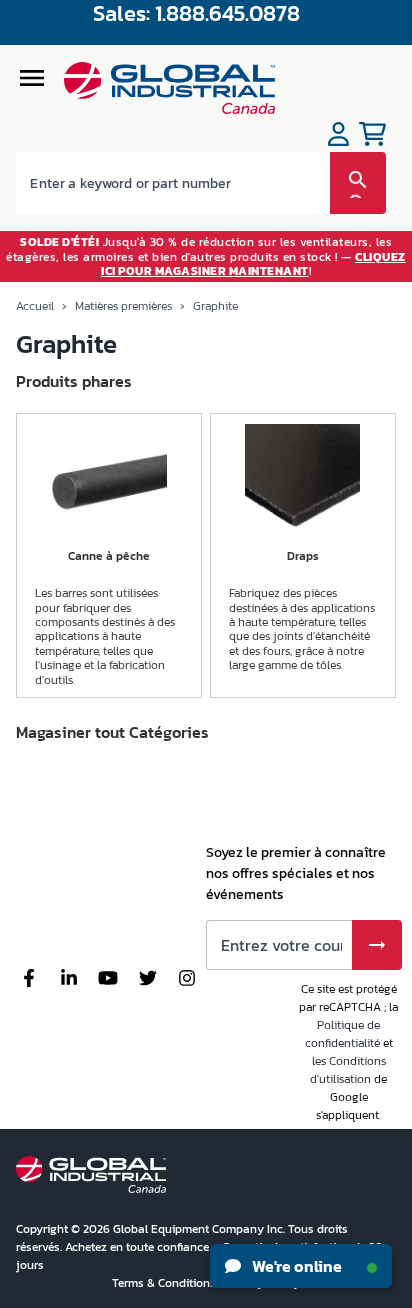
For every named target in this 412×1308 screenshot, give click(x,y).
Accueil (35, 306)
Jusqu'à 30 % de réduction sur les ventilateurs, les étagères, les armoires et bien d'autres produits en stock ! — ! (206, 256)
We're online (295, 1266)
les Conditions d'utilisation (348, 1070)
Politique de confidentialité (343, 1034)
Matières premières (123, 306)
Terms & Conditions (165, 1283)
